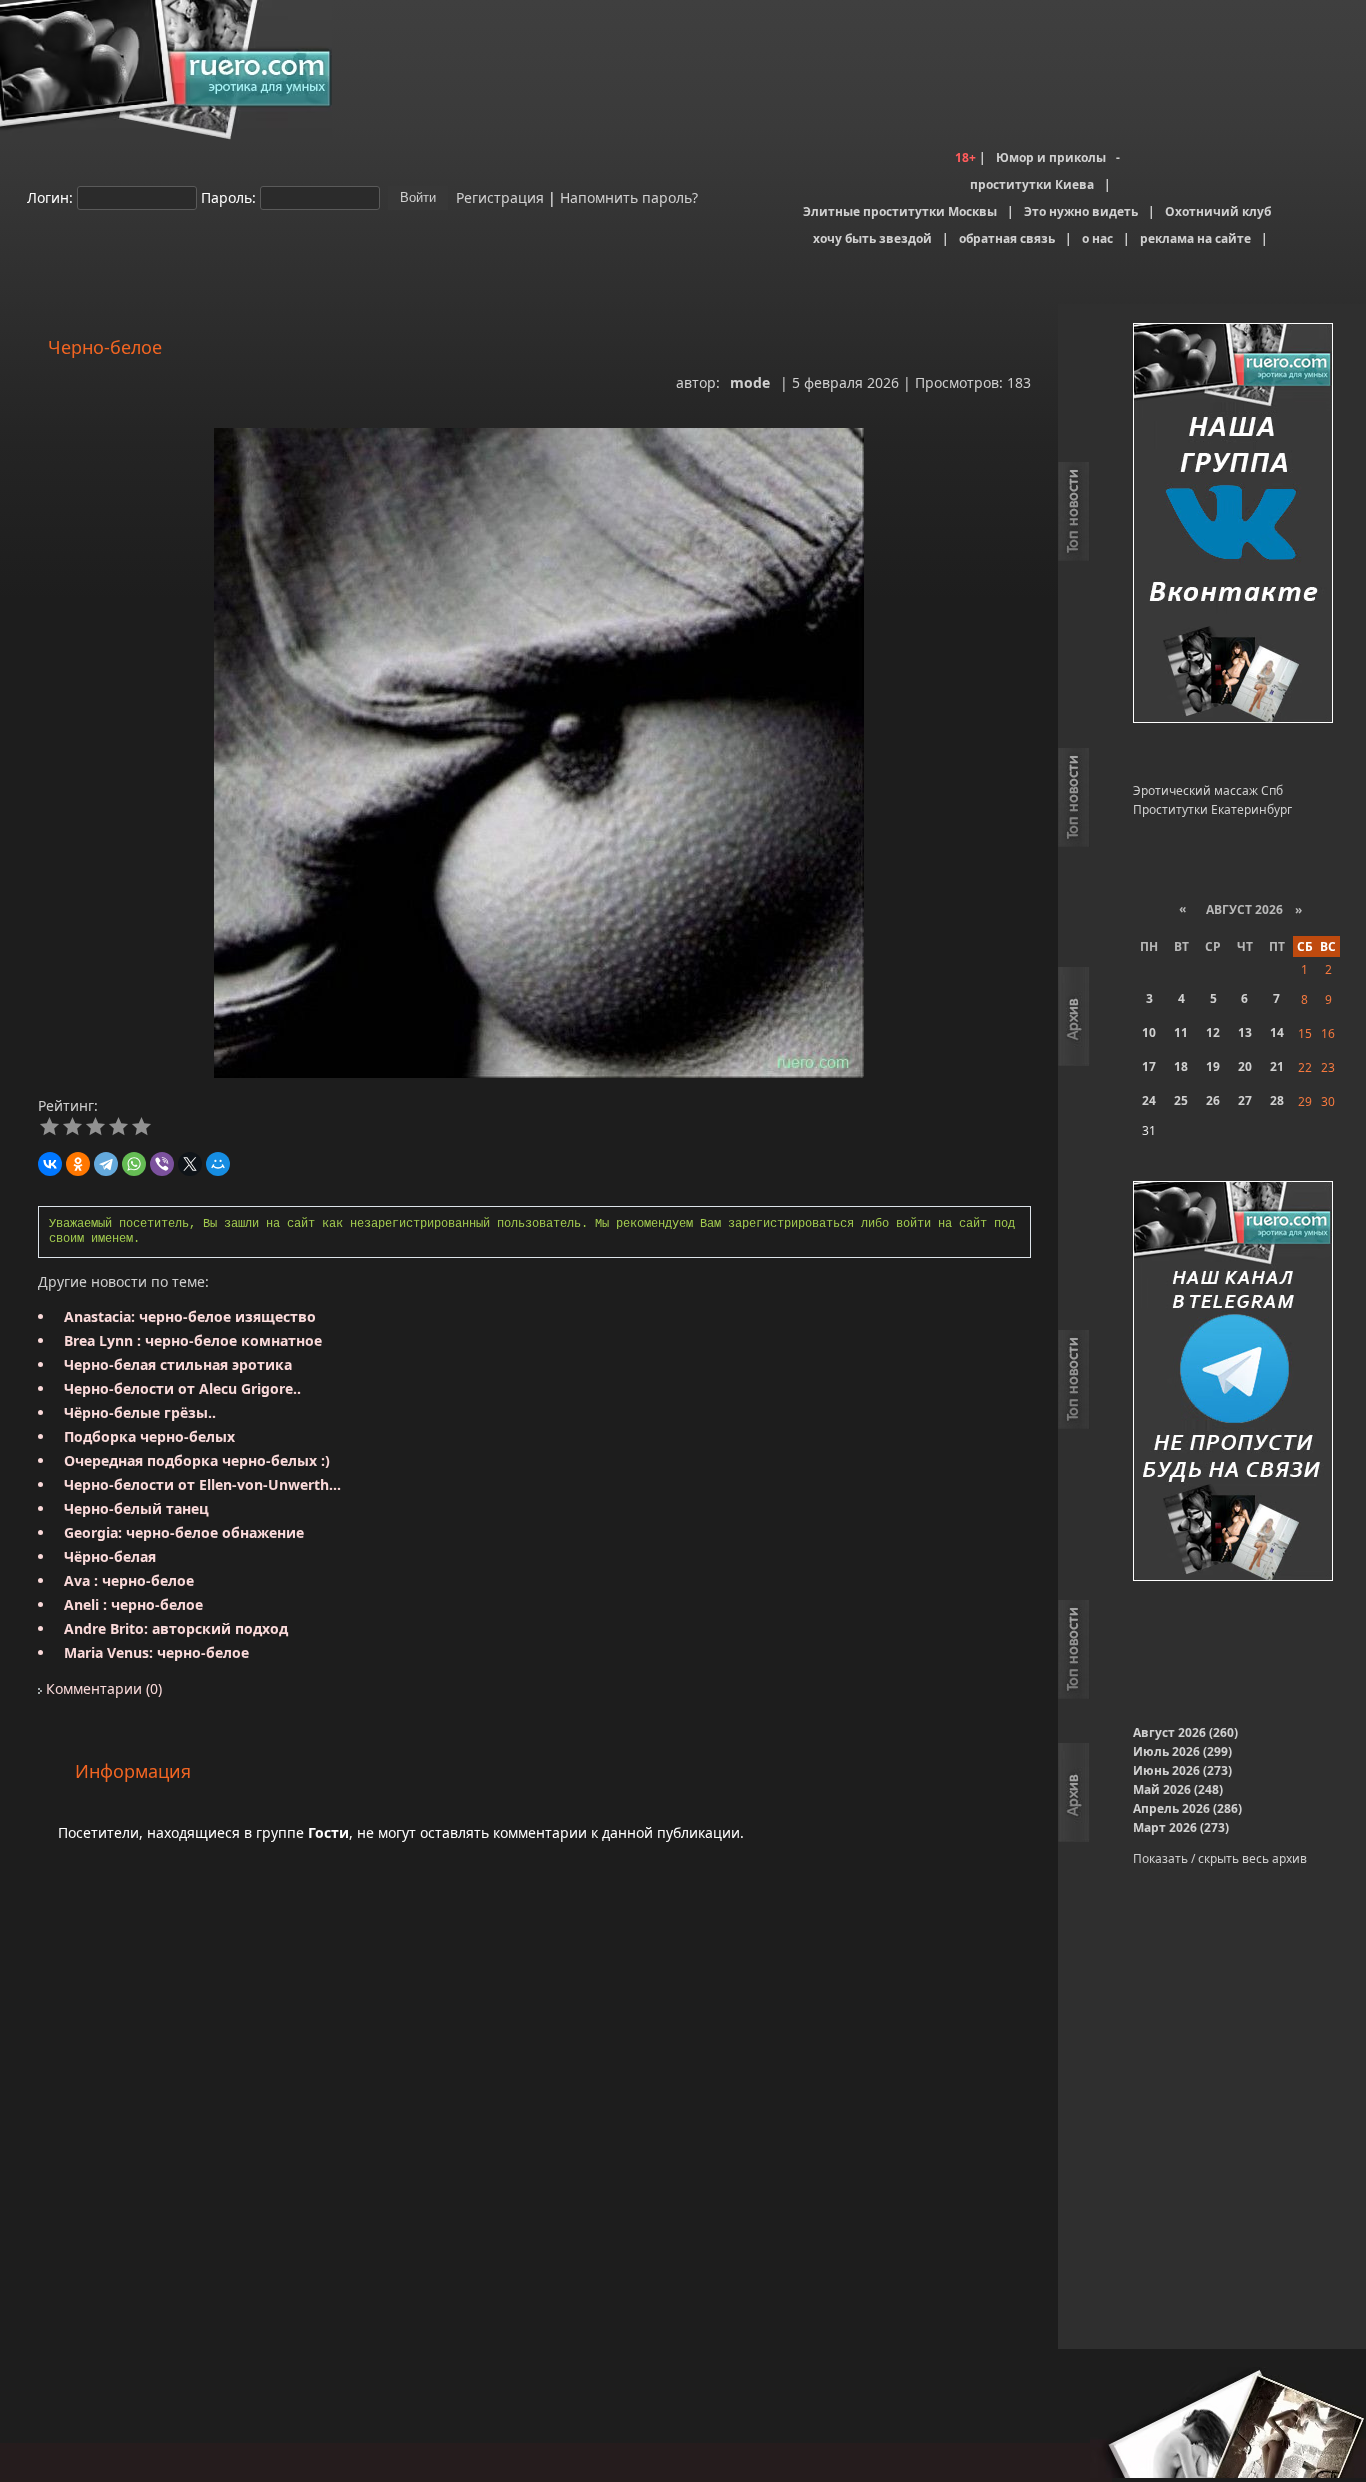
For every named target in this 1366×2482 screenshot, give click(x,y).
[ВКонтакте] (50, 1164)
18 (1181, 1066)
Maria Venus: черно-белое (156, 1652)
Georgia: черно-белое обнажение (184, 1532)
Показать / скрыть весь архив (1220, 1858)
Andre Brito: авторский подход (176, 1628)
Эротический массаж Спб (1208, 790)
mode (750, 382)
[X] (190, 1164)
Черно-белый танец (136, 1508)
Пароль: (228, 196)
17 (1149, 1066)
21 (1277, 1066)
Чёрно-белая (110, 1556)
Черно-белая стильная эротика (178, 1364)
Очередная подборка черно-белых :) (197, 1460)
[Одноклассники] (78, 1164)
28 (1277, 1100)
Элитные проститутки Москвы (900, 211)
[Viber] (162, 1164)
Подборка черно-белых (149, 1436)
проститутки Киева (1032, 184)
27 (1245, 1100)
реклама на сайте (1195, 238)
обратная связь (1007, 238)
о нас (1097, 238)
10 (1149, 1032)
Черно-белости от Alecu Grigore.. (182, 1388)
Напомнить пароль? (629, 196)
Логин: (50, 196)
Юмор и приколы (1051, 157)
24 (1149, 1100)
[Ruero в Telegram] (1233, 1382)
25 (1181, 1100)
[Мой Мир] (218, 1164)
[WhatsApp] (134, 1164)
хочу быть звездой (872, 238)
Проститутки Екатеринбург (1212, 809)
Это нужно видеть (1081, 211)
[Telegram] (106, 1164)
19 (1213, 1066)
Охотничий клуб (1218, 211)
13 (1245, 1032)
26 (1213, 1100)
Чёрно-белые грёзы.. (140, 1412)
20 (1245, 1066)
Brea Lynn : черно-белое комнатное (193, 1340)
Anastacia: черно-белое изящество (190, 1316)
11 (1181, 1032)
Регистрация (498, 196)
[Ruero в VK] (1233, 524)
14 (1277, 1032)
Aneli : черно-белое (133, 1604)
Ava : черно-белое (129, 1580)
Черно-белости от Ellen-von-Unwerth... (202, 1484)
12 (1213, 1032)
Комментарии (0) (102, 1688)
